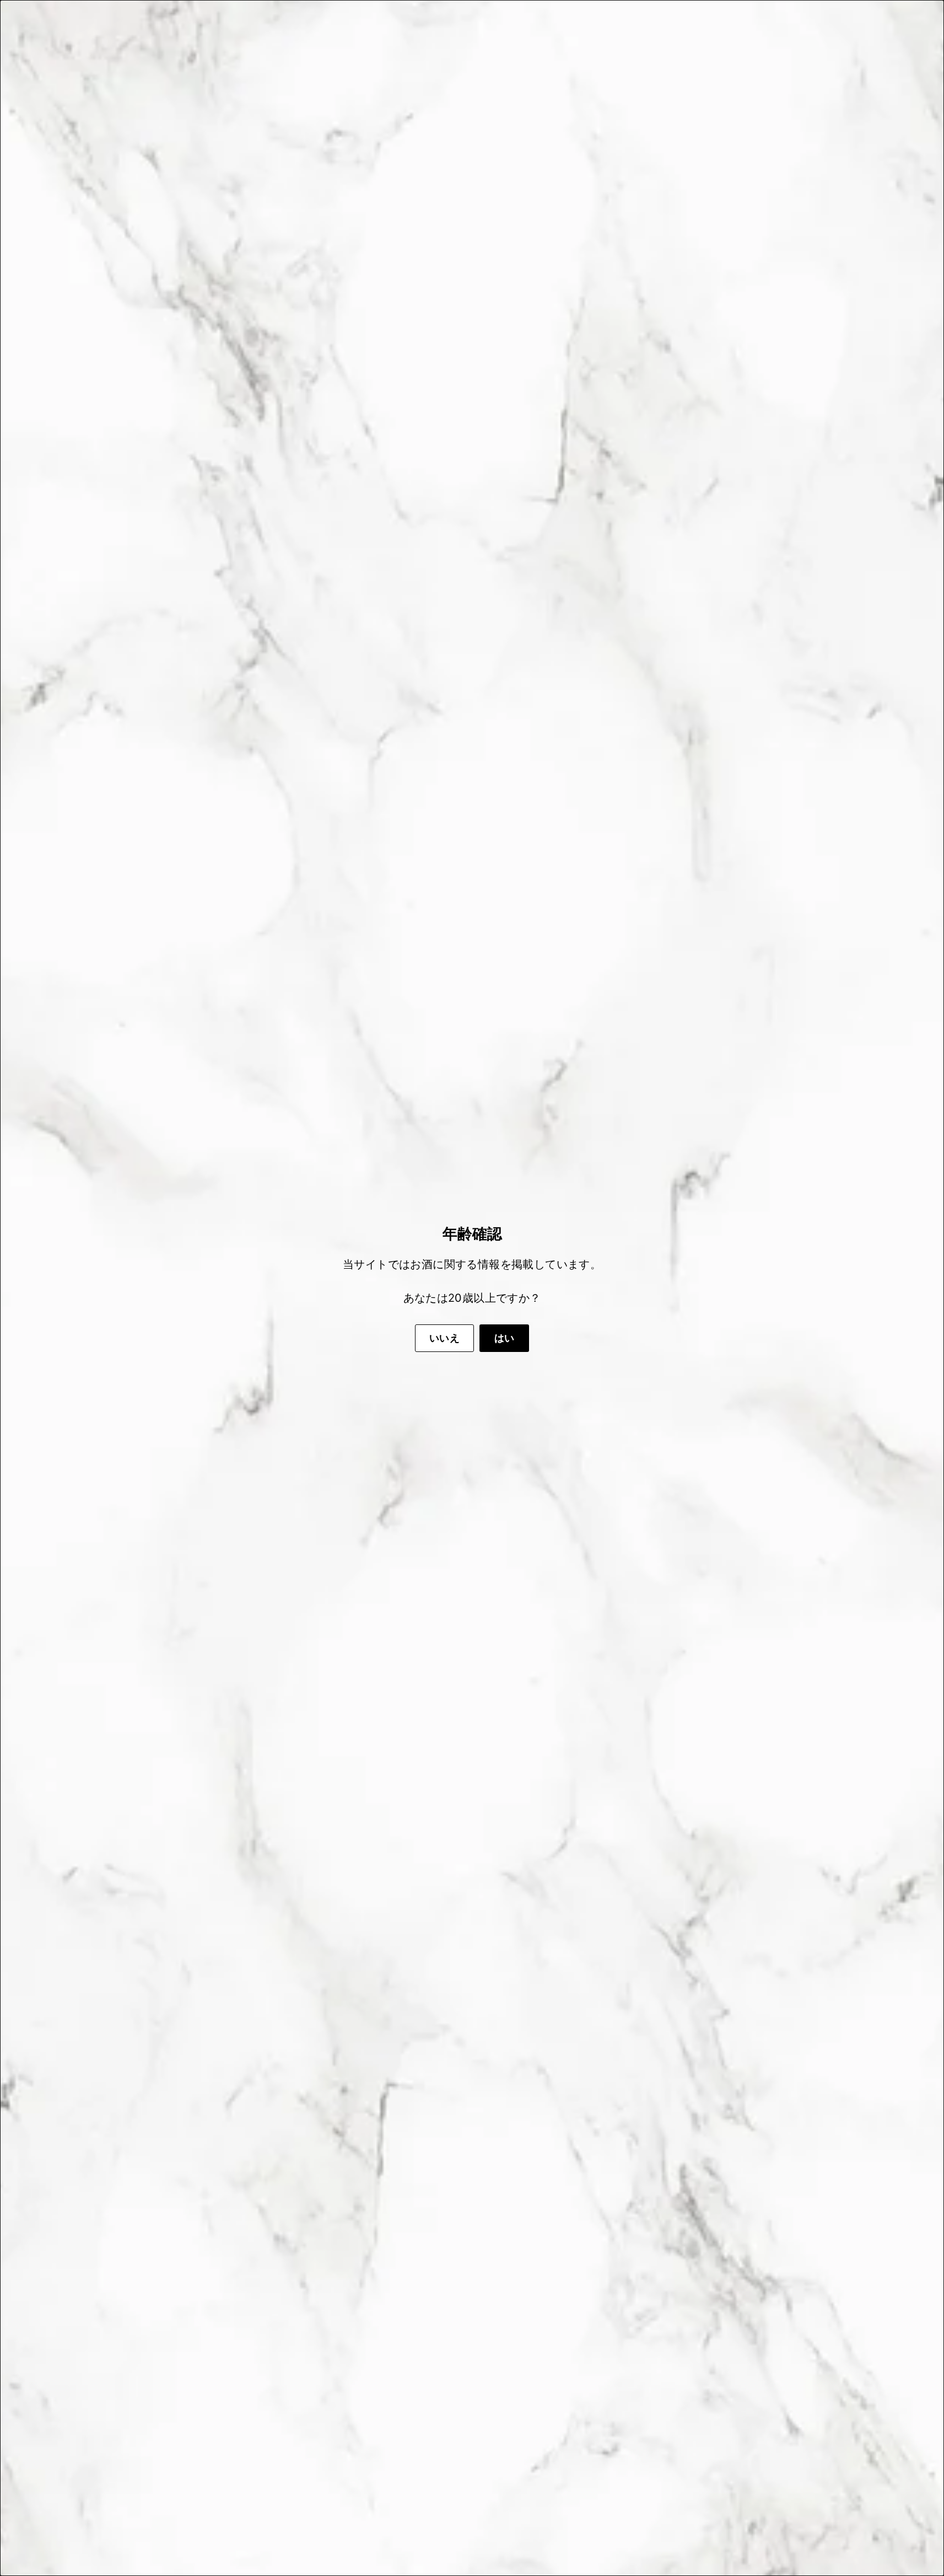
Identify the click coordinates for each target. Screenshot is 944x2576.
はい (505, 1338)
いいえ (444, 1338)
